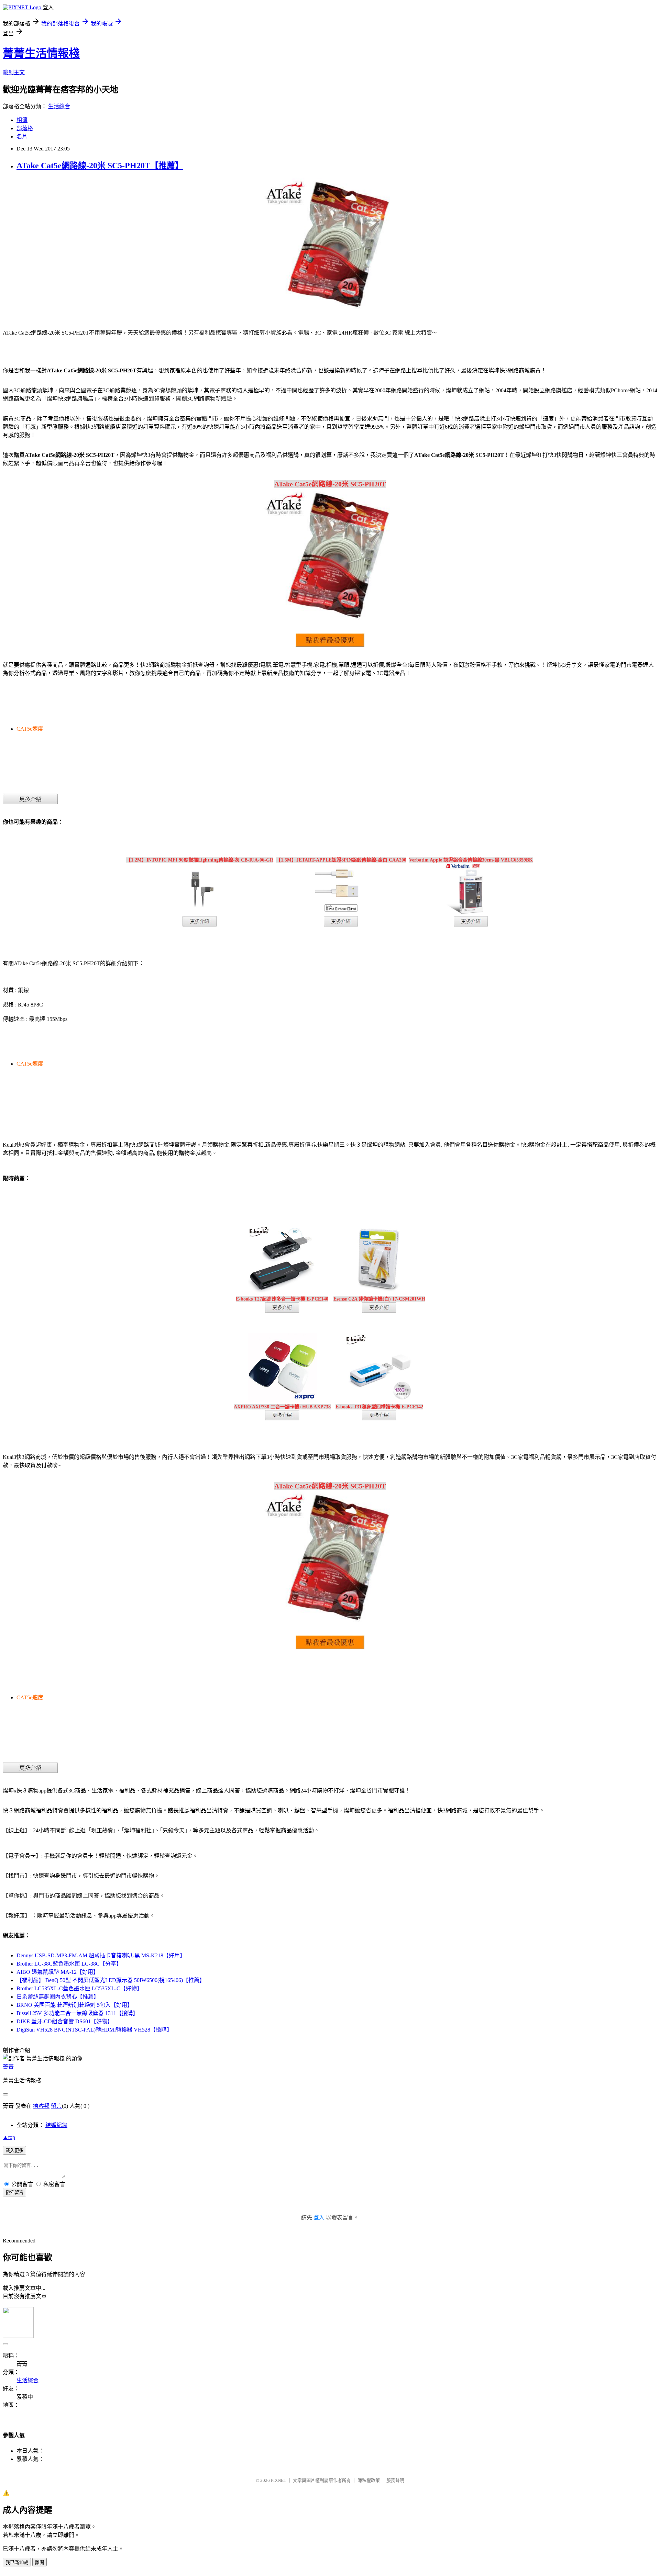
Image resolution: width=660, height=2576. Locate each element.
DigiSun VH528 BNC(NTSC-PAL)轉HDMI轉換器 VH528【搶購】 (94, 2030)
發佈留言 (14, 2192)
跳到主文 (14, 72)
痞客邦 (41, 2106)
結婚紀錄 (56, 2125)
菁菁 (8, 2067)
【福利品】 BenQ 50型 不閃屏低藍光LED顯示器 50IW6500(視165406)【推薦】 (111, 1980)
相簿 (22, 120)
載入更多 (14, 2151)
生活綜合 (59, 106)
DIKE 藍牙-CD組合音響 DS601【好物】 (65, 2021)
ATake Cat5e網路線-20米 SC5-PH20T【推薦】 (100, 166)
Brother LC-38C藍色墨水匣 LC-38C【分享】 (69, 1964)
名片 (22, 137)
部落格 (25, 128)
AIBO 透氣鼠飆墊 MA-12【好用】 (58, 1972)
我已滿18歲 (17, 2562)
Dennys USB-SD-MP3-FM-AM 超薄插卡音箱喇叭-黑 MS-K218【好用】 (101, 1955)
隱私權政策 (369, 2480)
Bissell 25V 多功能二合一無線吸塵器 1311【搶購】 (77, 2013)
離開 (40, 2562)
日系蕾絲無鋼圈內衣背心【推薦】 (58, 1997)
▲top (9, 2137)
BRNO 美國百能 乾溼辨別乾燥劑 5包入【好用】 (75, 2005)
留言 (56, 2106)
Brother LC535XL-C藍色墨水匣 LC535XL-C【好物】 (79, 1988)
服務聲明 (395, 2480)
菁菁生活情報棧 (41, 53)
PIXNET (279, 2480)
